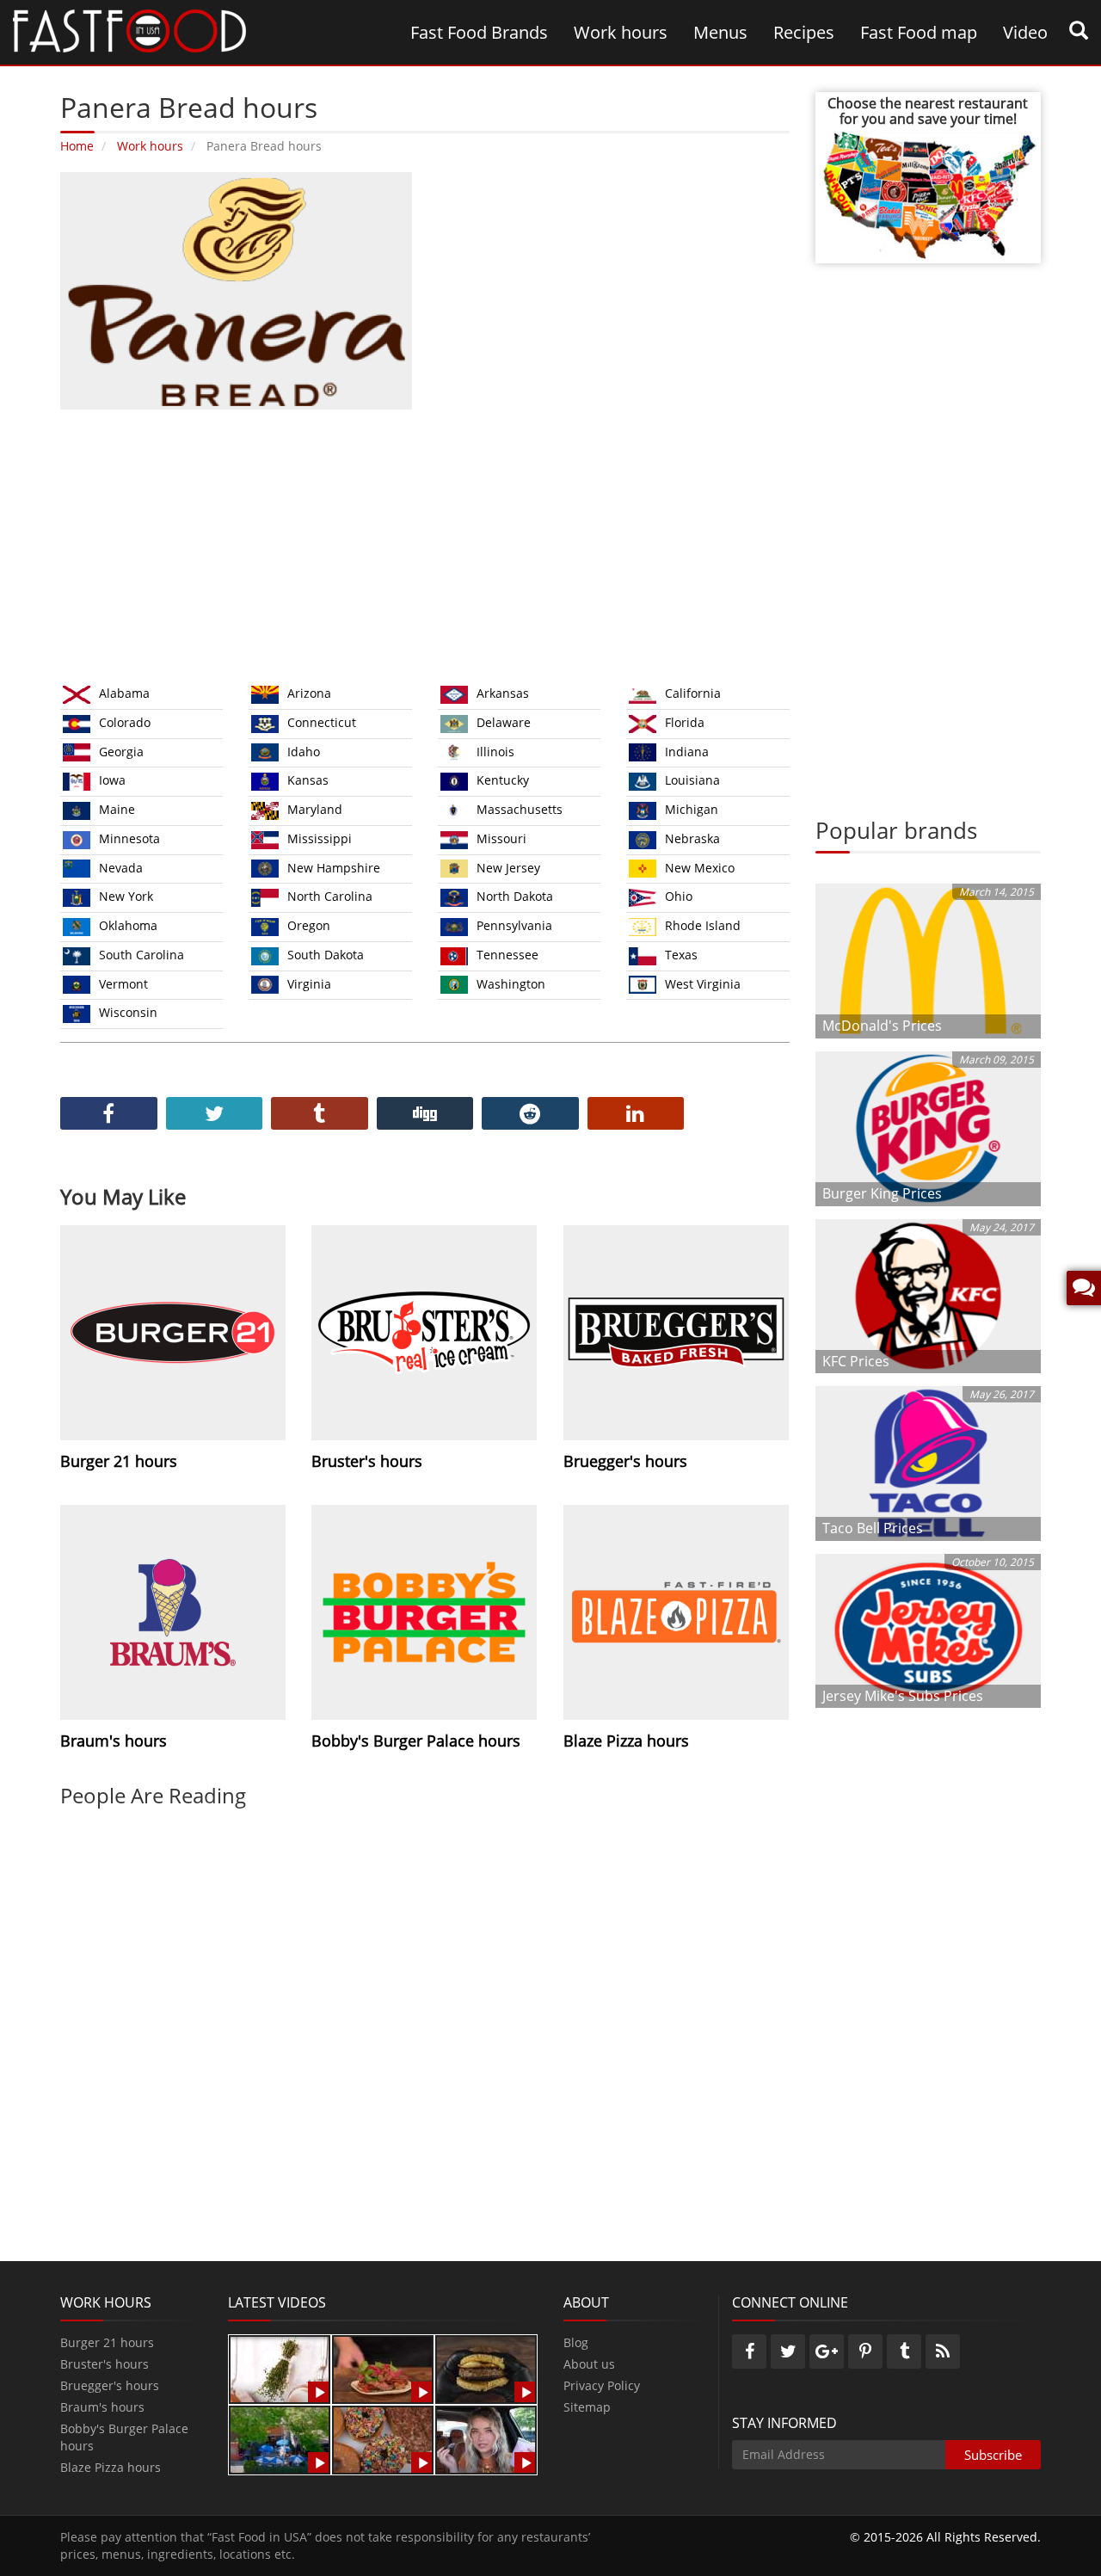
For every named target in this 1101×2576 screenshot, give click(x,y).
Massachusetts (520, 809)
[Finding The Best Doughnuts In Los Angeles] (383, 2439)
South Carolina (141, 955)
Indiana (687, 752)
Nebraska (692, 838)
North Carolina (330, 896)
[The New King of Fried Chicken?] (280, 2439)
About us (589, 2364)
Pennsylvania (514, 925)
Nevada (121, 868)
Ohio (679, 896)
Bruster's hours (105, 2364)
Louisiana (692, 780)
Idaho (304, 752)
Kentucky (503, 780)
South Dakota (326, 955)
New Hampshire (334, 868)
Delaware (504, 722)
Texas (681, 955)
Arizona (309, 693)
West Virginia (703, 984)
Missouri (501, 838)
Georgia (121, 752)
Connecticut (322, 722)
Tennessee (507, 955)
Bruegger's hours (110, 2385)
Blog (576, 2342)
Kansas (308, 780)
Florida (685, 722)
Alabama (124, 693)
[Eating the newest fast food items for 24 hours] (486, 2439)
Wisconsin (128, 1012)
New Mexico (700, 868)
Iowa (112, 780)
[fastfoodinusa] (129, 30)
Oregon (309, 925)
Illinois (495, 752)
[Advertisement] (425, 543)
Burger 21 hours (107, 2342)
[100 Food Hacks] (280, 2368)
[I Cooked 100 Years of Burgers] (486, 2368)
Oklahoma (128, 925)
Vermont (123, 984)
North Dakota (515, 896)
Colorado (125, 722)
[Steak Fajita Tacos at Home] (383, 2368)
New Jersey (508, 868)
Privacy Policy (602, 2385)
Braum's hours (102, 2407)
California (693, 693)
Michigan (692, 809)
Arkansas (503, 693)
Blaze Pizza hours (111, 2467)
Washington (511, 984)
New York (126, 896)
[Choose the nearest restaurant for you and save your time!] (929, 193)
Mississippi (320, 838)
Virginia (309, 984)
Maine (117, 809)
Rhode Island (703, 925)
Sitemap (587, 2407)
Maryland (315, 809)
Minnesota (129, 838)
